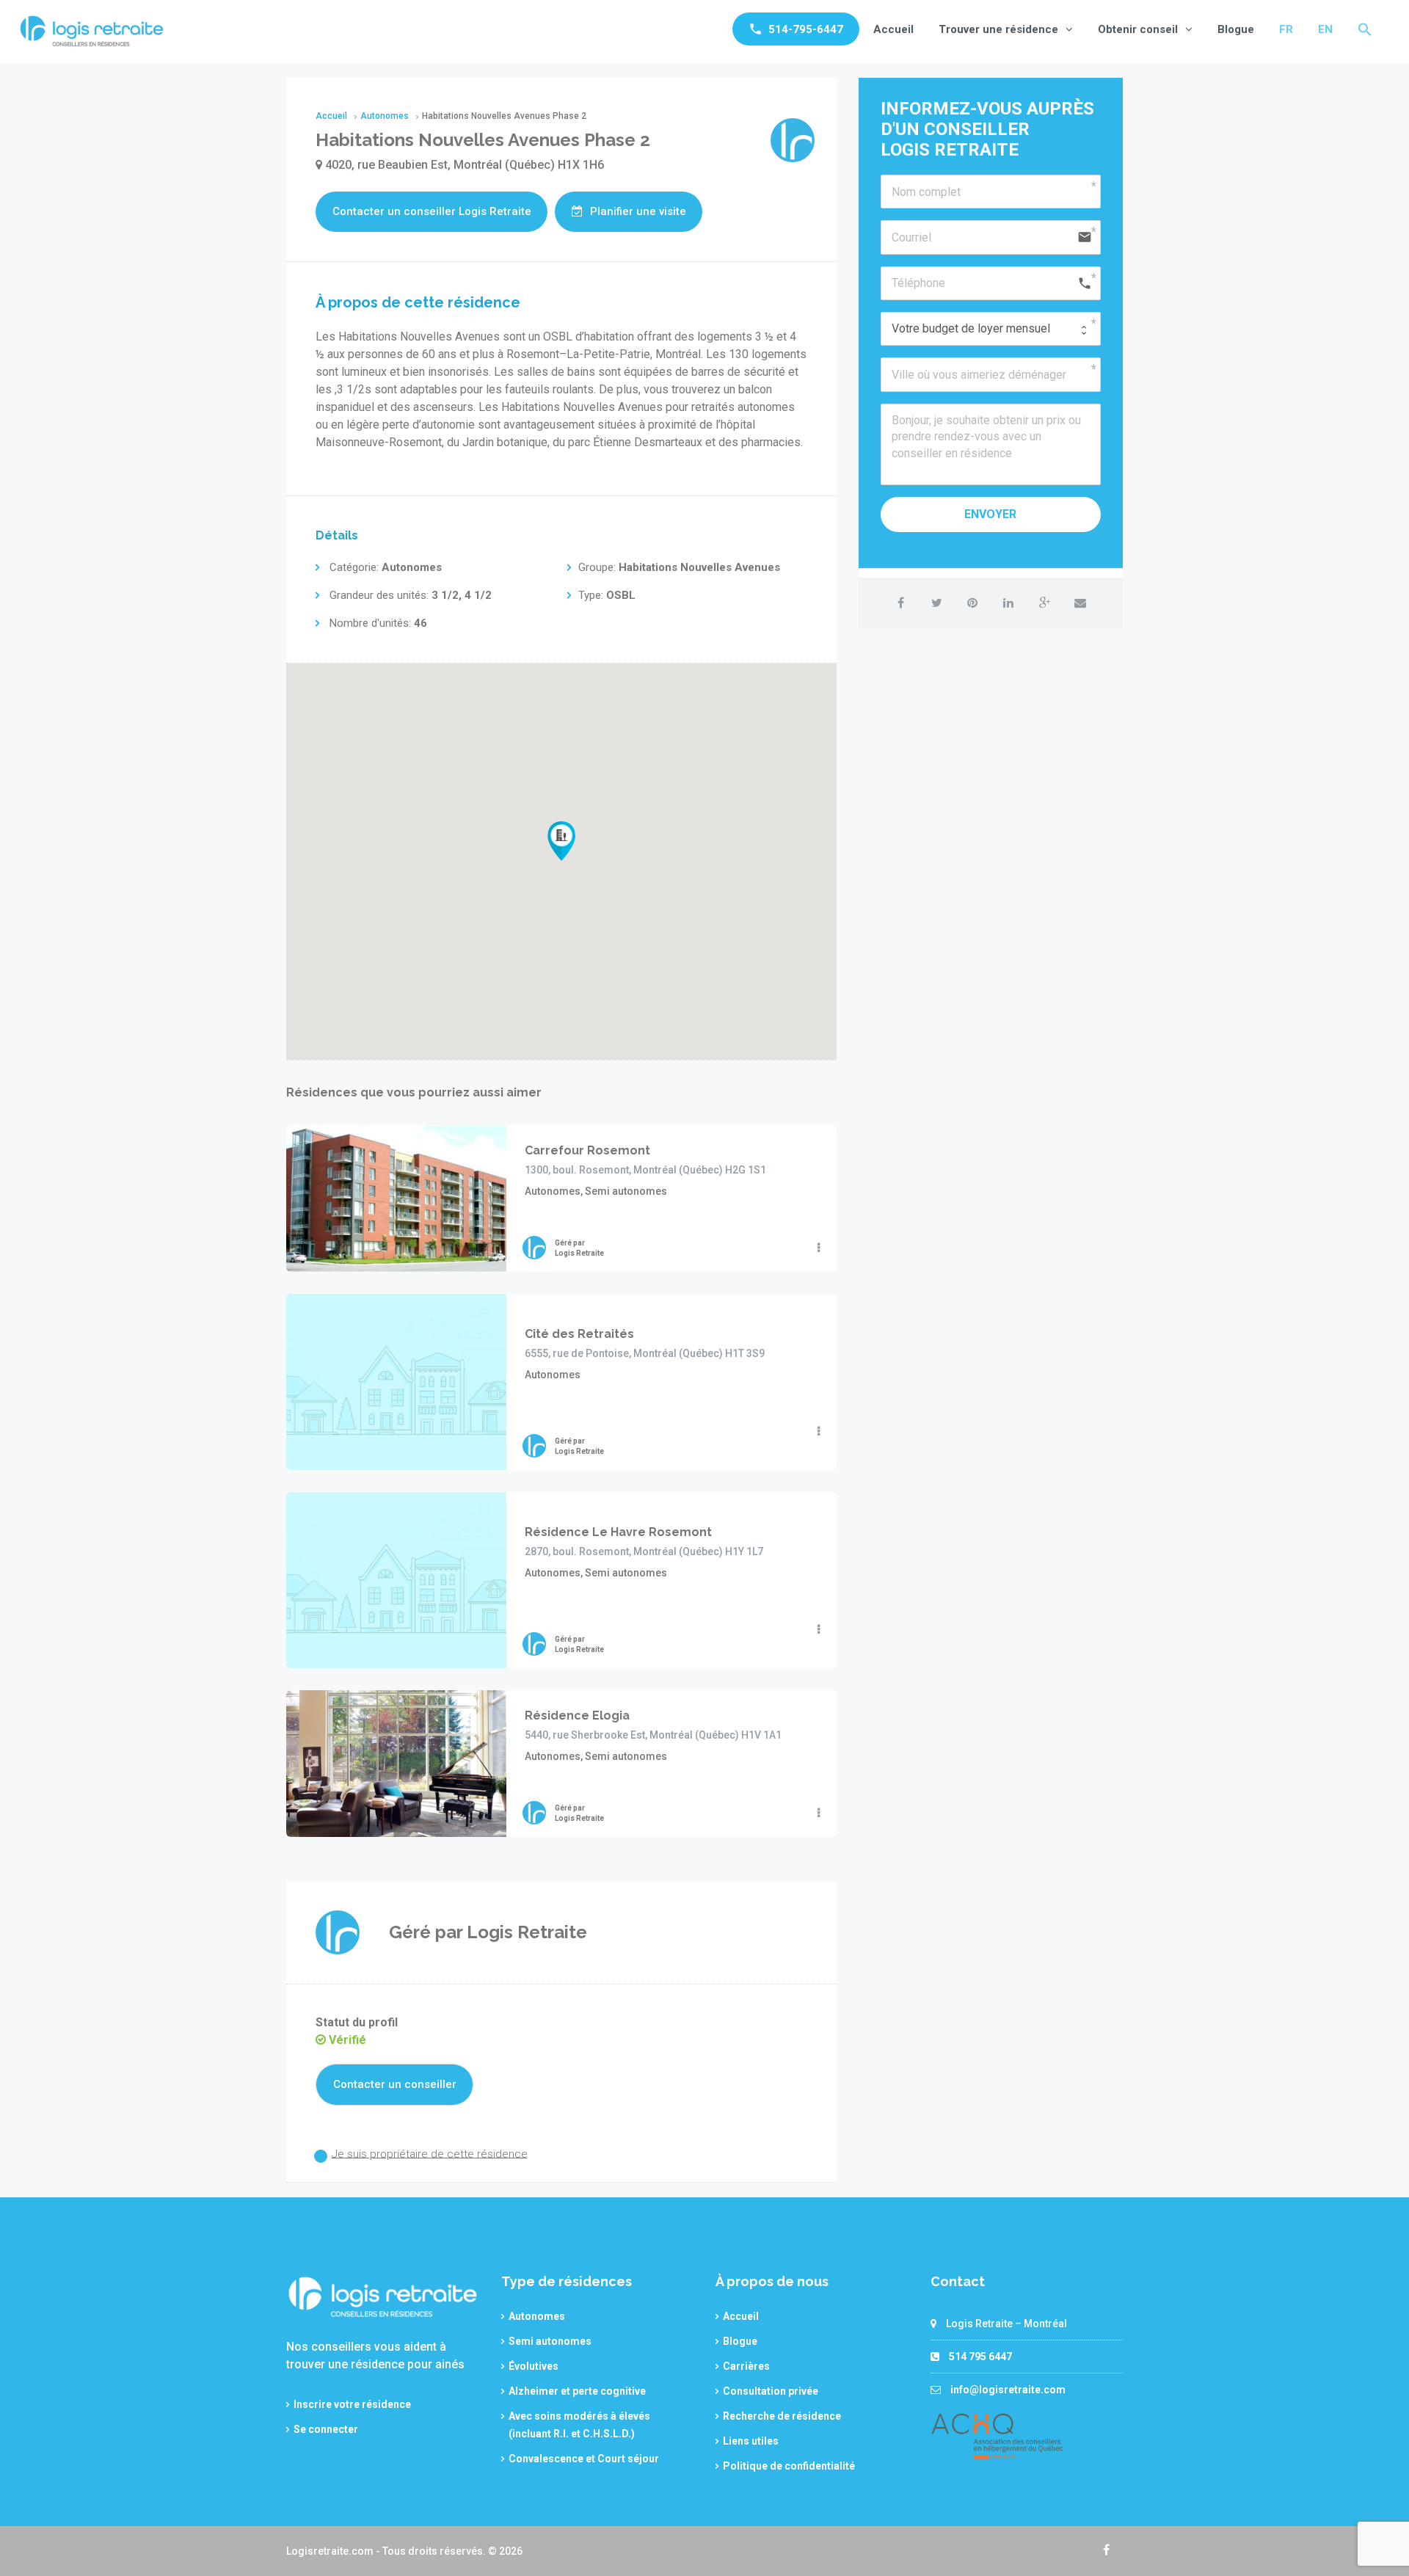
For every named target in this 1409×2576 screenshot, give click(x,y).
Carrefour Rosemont (587, 1150)
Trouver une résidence (998, 29)
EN (1325, 29)
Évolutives (534, 2366)
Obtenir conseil (1138, 29)
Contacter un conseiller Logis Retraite (432, 211)
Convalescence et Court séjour (584, 2459)
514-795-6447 (806, 29)
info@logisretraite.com (1008, 2390)
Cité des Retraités (579, 1334)
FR (1286, 29)
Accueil (893, 29)
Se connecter (326, 2429)
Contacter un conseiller (395, 2084)
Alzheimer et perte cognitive (577, 2391)
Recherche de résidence (782, 2416)
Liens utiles (751, 2441)
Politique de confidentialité (789, 2466)
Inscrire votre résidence (352, 2404)
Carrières (746, 2366)
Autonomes (537, 2316)
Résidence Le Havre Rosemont (618, 1532)
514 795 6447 (980, 2357)
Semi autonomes (550, 2341)
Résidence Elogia (577, 1715)
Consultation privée (771, 2391)
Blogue (1236, 29)
